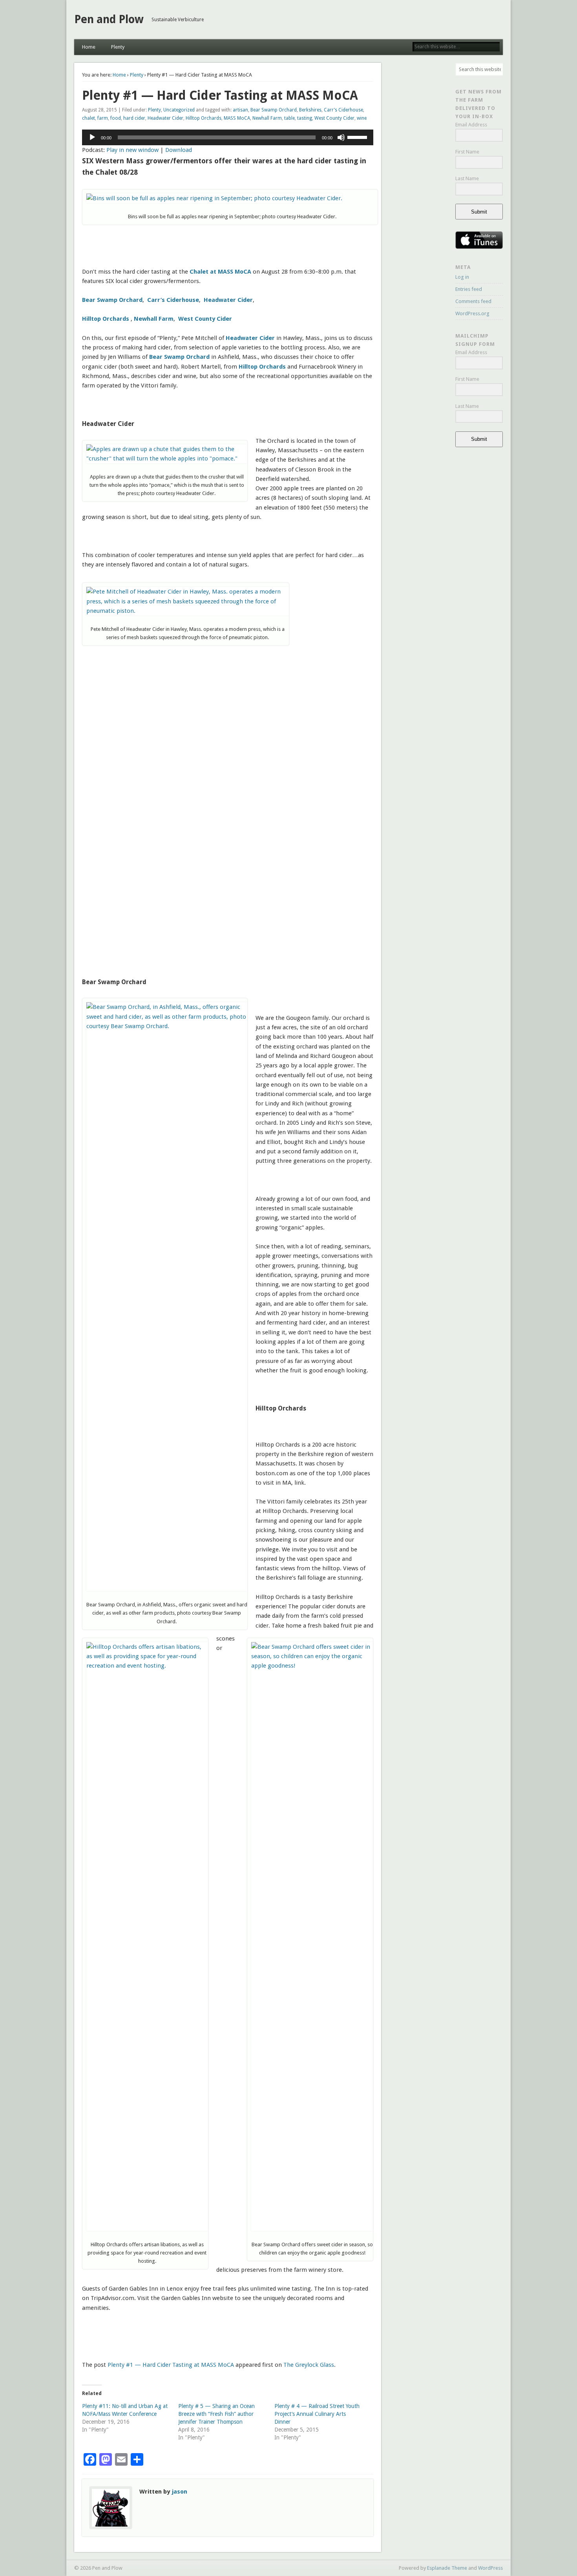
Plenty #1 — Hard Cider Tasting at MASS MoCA (171, 2365)
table (289, 118)
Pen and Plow (109, 19)
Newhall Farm (267, 118)
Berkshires (310, 110)
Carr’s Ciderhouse (343, 110)
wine (362, 118)
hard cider (134, 118)
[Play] (92, 137)
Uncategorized (179, 110)
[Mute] (341, 137)
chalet (89, 118)
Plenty (118, 47)
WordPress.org (472, 313)
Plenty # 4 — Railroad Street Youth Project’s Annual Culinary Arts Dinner (317, 2414)
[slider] (358, 137)
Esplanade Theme (447, 2568)
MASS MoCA (237, 118)
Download (179, 150)
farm (103, 118)
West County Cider (334, 118)
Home (89, 47)
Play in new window (132, 150)
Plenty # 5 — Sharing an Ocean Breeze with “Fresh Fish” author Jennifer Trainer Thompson (216, 2414)
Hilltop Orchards (204, 118)
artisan (240, 110)
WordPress (490, 2568)
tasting (305, 118)
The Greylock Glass (309, 2365)
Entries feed (469, 289)
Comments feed (473, 301)
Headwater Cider (165, 118)
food (116, 118)
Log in (462, 277)
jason (179, 2492)
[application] (228, 137)
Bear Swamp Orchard (274, 110)
